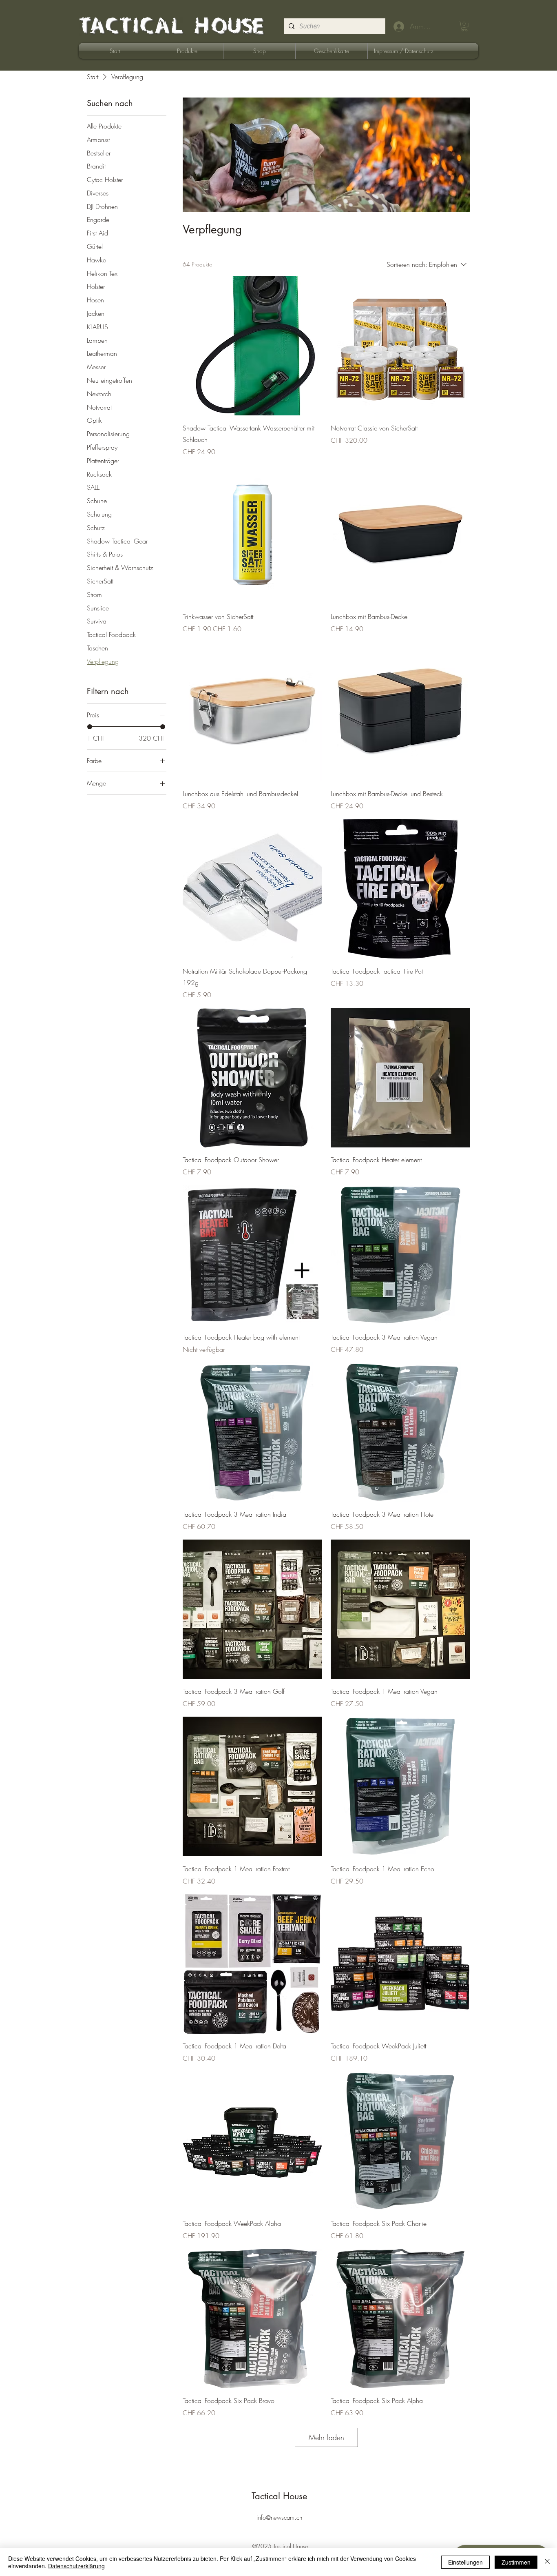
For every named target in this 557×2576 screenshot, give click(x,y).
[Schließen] (547, 2562)
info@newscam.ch (279, 2518)
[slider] (90, 727)
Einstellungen (465, 2562)
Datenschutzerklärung (76, 2566)
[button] (464, 27)
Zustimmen (516, 2562)
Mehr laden (326, 2437)
